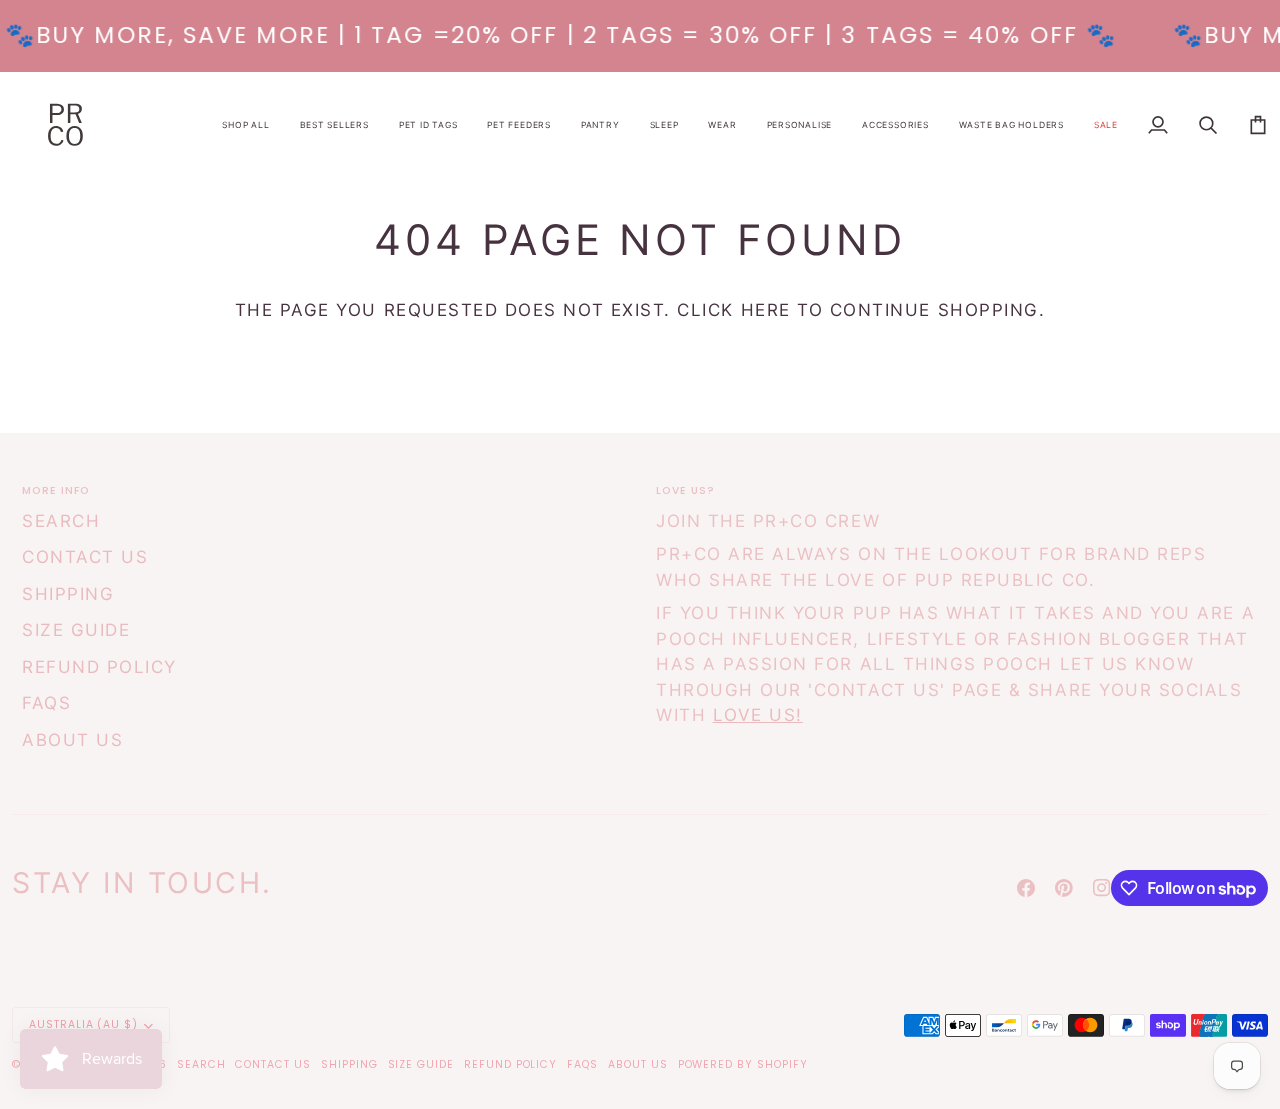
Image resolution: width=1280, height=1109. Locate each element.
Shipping (68, 594)
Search (61, 521)
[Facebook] (1026, 888)
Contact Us (85, 557)
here (766, 310)
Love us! (758, 715)
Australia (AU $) (83, 1024)
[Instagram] (1102, 888)
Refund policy (99, 667)
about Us (72, 740)
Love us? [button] (685, 490)
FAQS (46, 703)
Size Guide (76, 630)
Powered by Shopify (743, 1064)
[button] (245, 125)
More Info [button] (56, 490)
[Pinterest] (1064, 888)
